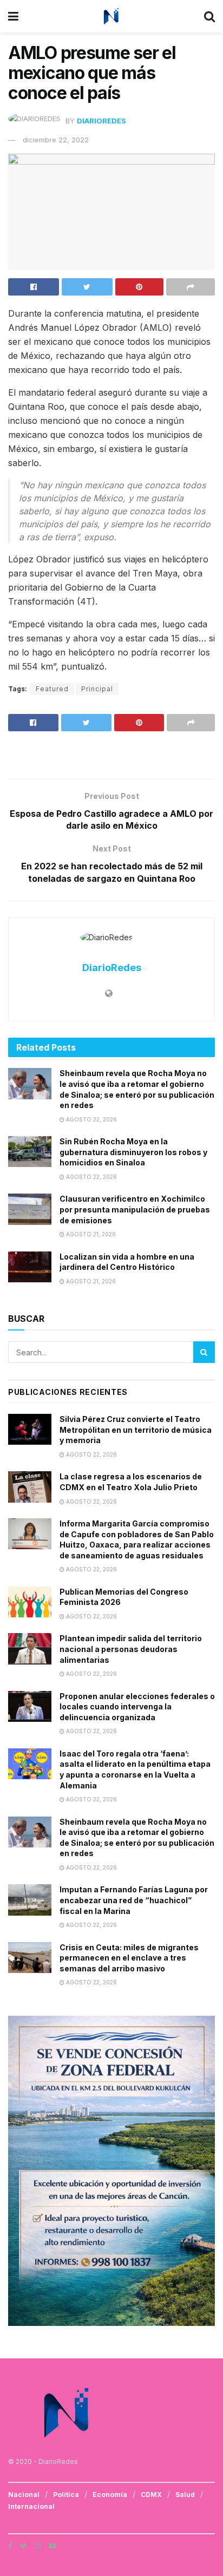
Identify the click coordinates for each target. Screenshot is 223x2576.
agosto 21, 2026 (90, 1234)
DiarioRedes (101, 121)
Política (66, 2495)
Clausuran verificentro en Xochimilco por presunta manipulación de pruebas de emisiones (135, 1209)
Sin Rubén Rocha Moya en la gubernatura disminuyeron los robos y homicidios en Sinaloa (133, 1152)
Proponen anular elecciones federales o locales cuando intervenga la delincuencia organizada (137, 1707)
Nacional (24, 2495)
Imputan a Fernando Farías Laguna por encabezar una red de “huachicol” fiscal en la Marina (134, 1900)
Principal (97, 689)
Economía (110, 2495)
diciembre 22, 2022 (56, 140)
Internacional (31, 2506)
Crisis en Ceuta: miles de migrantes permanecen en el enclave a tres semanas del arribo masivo (129, 1958)
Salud (185, 2495)
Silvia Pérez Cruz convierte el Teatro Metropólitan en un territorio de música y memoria (136, 1430)
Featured (52, 689)
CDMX (151, 2495)
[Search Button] (204, 1352)
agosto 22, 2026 (91, 1119)
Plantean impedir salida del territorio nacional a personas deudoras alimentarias (131, 1649)
